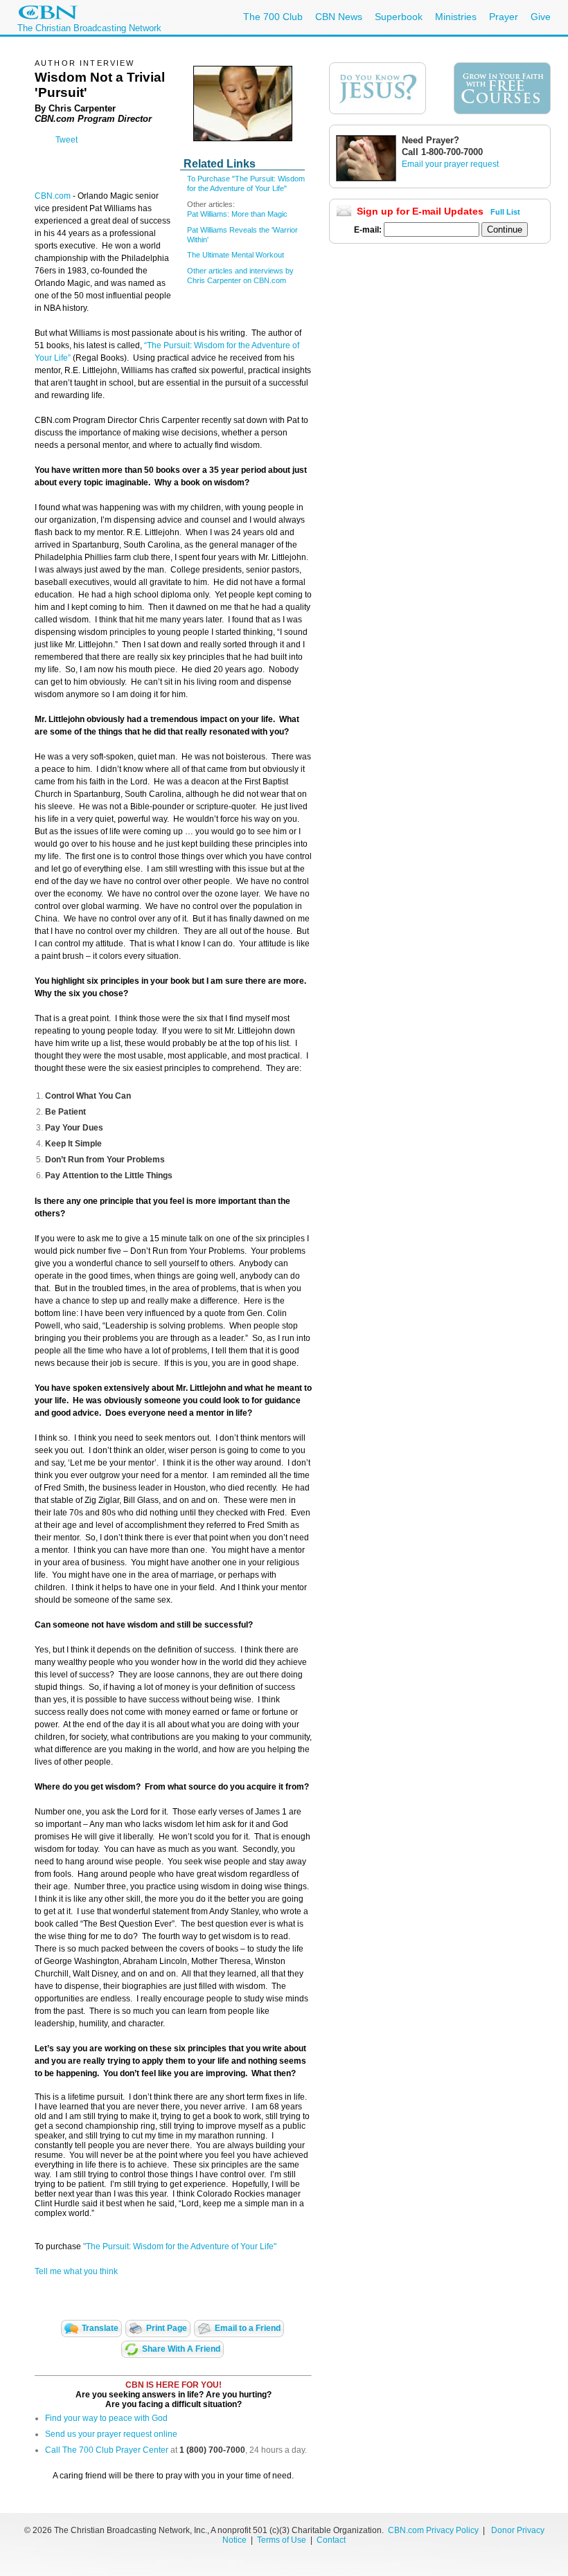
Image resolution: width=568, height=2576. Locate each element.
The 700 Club (273, 17)
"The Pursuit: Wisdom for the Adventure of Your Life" (180, 2246)
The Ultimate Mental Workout (236, 255)
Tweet (66, 140)
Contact (331, 2540)
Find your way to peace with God (106, 2418)
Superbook (399, 17)
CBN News (339, 17)
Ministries (456, 17)
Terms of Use (283, 2540)
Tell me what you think (76, 2271)
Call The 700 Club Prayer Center (107, 2450)
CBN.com (53, 196)
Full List (505, 212)
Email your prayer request (450, 164)
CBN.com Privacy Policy (433, 2530)
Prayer (504, 17)
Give (541, 17)
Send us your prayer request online (111, 2434)
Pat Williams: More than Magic (237, 214)
